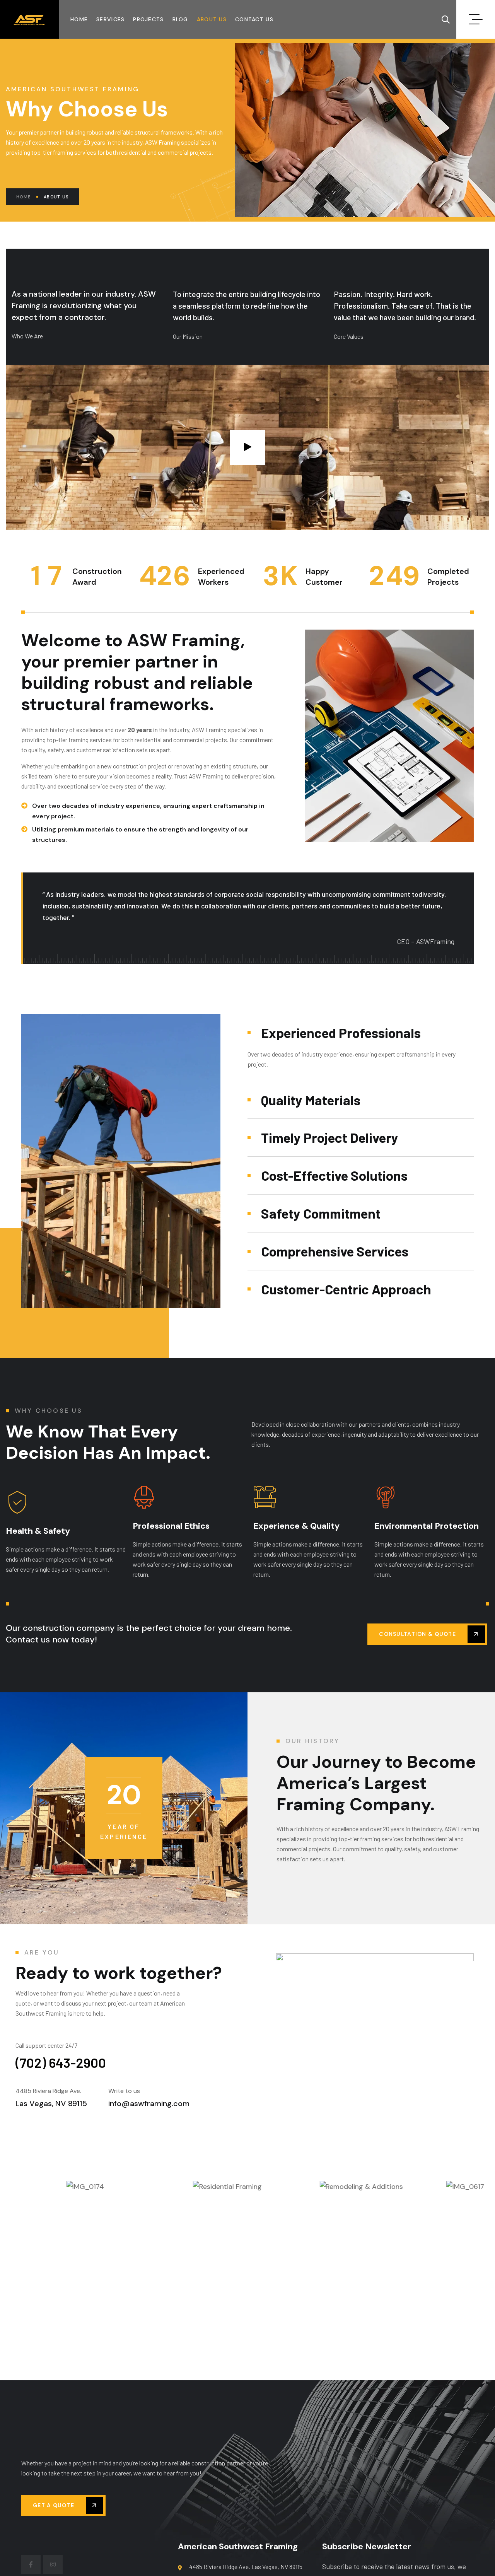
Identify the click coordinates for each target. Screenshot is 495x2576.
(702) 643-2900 (61, 2062)
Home (23, 197)
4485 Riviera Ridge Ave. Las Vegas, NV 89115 (246, 2567)
